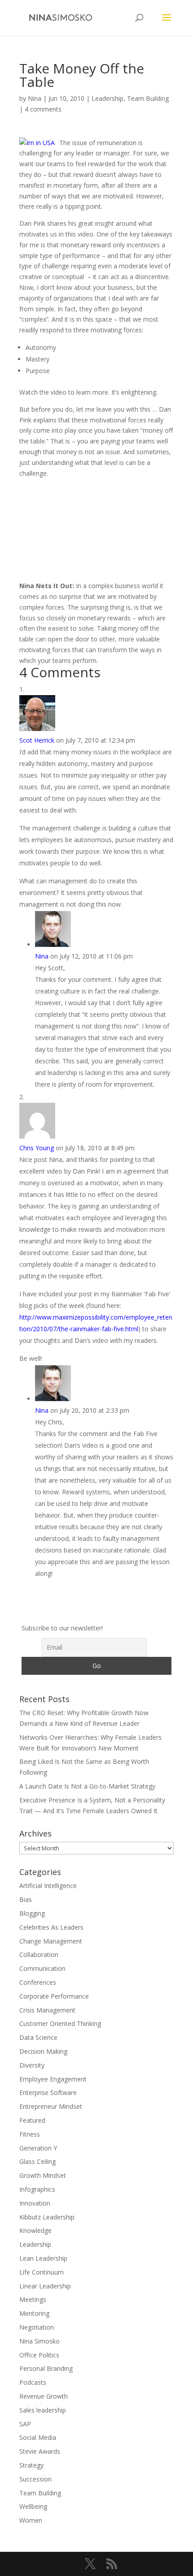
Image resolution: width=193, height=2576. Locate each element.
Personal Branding (46, 2368)
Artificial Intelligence (48, 1886)
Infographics (37, 2189)
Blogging (32, 1913)
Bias (26, 1899)
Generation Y (38, 2148)
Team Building (148, 98)
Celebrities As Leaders (51, 1927)
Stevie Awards (40, 2451)
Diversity (32, 2065)
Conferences (38, 1982)
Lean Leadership (43, 2258)
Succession (35, 2479)
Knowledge (35, 2230)
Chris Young (37, 1148)
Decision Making (43, 2051)
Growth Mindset (43, 2175)
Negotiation (37, 2327)
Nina (35, 98)
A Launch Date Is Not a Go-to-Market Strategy (87, 1786)
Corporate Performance (54, 1996)
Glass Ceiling (37, 2161)
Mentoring (34, 2313)
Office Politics (39, 2355)
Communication (42, 1968)
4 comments (43, 109)
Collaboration (39, 1955)
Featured (32, 2120)
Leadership (107, 98)
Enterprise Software (48, 2092)
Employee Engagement (53, 2079)
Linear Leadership (45, 2286)
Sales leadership (43, 2410)
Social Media (38, 2437)
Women (31, 2520)
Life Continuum (42, 2272)
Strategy (31, 2465)
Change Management (51, 1941)
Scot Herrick (37, 740)
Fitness (30, 2134)
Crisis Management (47, 2010)
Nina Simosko (39, 2341)
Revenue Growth (44, 2396)
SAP (25, 2424)
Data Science (38, 2037)
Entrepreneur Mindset (51, 2106)
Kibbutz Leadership (47, 2217)
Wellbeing (33, 2506)
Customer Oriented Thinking (60, 2023)
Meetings (33, 2299)
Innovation (35, 2203)
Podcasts (33, 2382)
